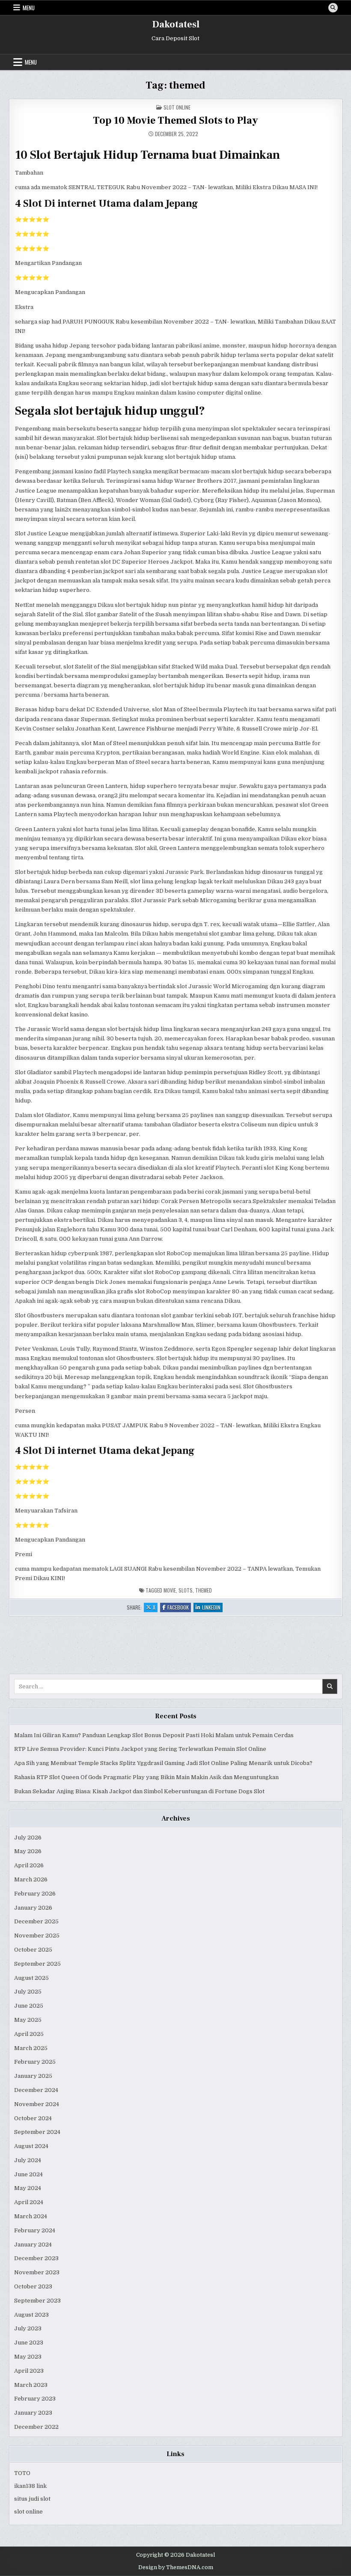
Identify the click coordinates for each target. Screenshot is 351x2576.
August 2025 (31, 1978)
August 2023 (31, 2315)
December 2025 (36, 1921)
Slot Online (177, 107)
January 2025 (33, 2076)
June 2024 (28, 2174)
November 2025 (37, 1936)
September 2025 (37, 1964)
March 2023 (31, 2385)
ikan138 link (30, 2486)
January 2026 (33, 1908)
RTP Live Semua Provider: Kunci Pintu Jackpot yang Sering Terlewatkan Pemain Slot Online (140, 1749)
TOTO (22, 2473)
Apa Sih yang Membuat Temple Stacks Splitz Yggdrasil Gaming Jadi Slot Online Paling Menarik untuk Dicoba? (163, 1763)
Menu (29, 8)
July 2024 (28, 2160)
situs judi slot (32, 2499)
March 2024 (31, 2216)
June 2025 (29, 2006)
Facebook (179, 1608)
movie (170, 1590)
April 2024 (29, 2202)
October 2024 (33, 2118)
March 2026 (31, 1879)
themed (204, 1590)
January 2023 (33, 2413)
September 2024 (37, 2132)
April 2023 (29, 2371)
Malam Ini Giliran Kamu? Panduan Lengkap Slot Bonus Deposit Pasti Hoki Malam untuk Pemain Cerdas (154, 1735)
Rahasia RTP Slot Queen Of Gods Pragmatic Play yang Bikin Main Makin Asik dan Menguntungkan (146, 1777)
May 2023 (28, 2357)
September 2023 (37, 2301)
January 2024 (33, 2245)
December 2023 (36, 2258)
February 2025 (35, 2062)
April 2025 (29, 2034)
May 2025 (28, 2020)
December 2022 (36, 2427)
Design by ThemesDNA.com (176, 2567)
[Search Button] (333, 8)
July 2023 (28, 2328)
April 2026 (29, 1865)
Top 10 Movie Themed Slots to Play (175, 120)
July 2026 (28, 1838)
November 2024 (37, 2104)
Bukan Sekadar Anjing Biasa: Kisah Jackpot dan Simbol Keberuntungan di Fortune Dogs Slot (139, 1791)
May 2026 (28, 1851)
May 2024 (28, 2188)
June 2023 (29, 2343)
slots (186, 1590)
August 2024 (31, 2146)
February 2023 (35, 2399)
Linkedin (212, 1608)
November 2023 (37, 2272)
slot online (28, 2512)
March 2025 (31, 2048)
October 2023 (33, 2286)
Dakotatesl (176, 24)
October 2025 (33, 1950)
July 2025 (28, 1992)
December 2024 (36, 2090)
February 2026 (35, 1894)
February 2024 (35, 2230)
